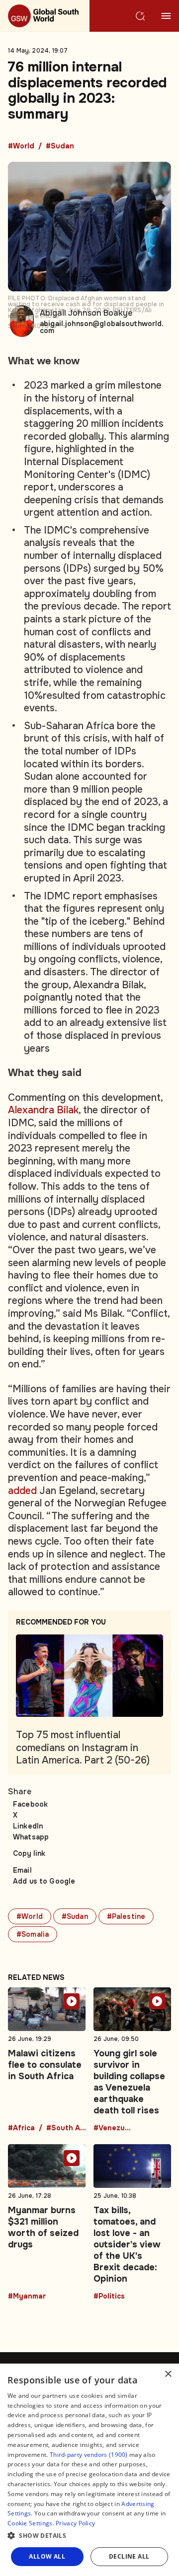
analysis (44, 543)
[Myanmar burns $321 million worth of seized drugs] (47, 2222)
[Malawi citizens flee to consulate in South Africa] (47, 2060)
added (24, 1491)
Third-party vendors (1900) (89, 2455)
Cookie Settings (30, 2523)
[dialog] (89, 2470)
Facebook (30, 1804)
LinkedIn (28, 1826)
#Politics (109, 2297)
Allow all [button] (47, 2556)
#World (21, 146)
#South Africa (66, 2128)
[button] (89, 2536)
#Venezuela (113, 2128)
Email (22, 1870)
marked (69, 385)
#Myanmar (27, 2297)
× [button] (168, 2374)
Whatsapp (31, 1837)
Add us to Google (44, 1881)
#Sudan (60, 146)
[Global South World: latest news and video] (45, 16)
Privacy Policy (75, 2523)
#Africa (21, 2128)
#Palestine (126, 1916)
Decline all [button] (129, 2556)
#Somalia (33, 1934)
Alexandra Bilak (43, 1110)
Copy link (29, 1853)
